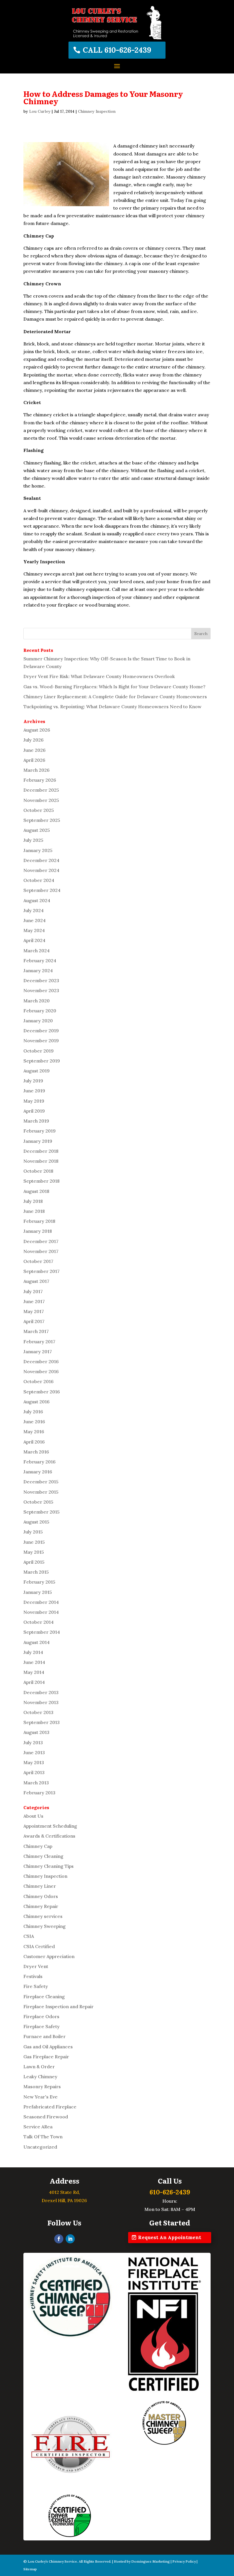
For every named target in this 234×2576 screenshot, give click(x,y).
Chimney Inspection (97, 111)
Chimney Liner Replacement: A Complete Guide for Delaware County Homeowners (115, 697)
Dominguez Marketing (151, 2561)
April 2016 (34, 1442)
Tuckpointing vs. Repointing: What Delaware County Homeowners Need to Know (112, 707)
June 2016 (34, 1422)
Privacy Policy (184, 2561)
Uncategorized (40, 2147)
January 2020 (38, 1021)
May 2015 (34, 1552)
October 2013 (38, 1712)
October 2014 (39, 1622)
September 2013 (42, 1722)
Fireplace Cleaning (44, 1996)
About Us (33, 1816)
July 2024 (34, 910)
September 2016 (42, 1392)
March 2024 (37, 951)
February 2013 (39, 1793)
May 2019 (34, 1101)
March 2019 (36, 1121)
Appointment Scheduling (50, 1826)
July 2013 (33, 1742)
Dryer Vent (36, 1966)
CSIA (29, 1936)
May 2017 (34, 1311)
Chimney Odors (41, 1896)
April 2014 (34, 1682)
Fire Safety (36, 1986)
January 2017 (38, 1352)
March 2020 (37, 1001)
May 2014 (34, 1672)
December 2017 (41, 1241)
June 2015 (34, 1542)
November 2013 (41, 1702)
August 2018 (36, 1191)
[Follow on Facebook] (59, 2239)
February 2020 (40, 1011)
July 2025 (33, 840)
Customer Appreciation (49, 1956)
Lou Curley (40, 111)
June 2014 (34, 1662)
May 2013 (34, 1762)
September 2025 (42, 820)
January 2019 (38, 1141)
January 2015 (38, 1592)
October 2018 (38, 1171)
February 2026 (40, 780)
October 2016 (39, 1381)
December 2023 (41, 980)
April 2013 (34, 1772)
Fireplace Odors (41, 2016)
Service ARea (38, 2127)
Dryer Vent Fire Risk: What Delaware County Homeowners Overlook (99, 676)
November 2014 (41, 1612)
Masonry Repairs (42, 2086)
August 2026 (37, 730)
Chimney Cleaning (43, 1856)
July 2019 (33, 1081)
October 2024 (39, 880)
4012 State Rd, (64, 2192)
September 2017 (42, 1271)
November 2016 (41, 1371)
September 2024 (42, 890)
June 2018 (34, 1211)
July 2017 (33, 1291)
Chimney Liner (40, 1886)
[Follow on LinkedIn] (70, 2239)
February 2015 (39, 1582)
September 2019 (42, 1061)
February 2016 (40, 1462)
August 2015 (36, 1522)
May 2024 (34, 930)
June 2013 (34, 1752)
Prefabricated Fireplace (50, 2107)
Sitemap (30, 2569)
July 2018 (33, 1201)
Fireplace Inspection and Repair (58, 2006)
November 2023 (41, 990)
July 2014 (33, 1652)
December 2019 (41, 1031)
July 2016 (33, 1412)
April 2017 (34, 1321)
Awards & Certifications (49, 1836)
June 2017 (34, 1301)
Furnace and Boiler (45, 2036)
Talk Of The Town (43, 2137)
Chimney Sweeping (45, 1926)
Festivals (33, 1976)
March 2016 (36, 1452)
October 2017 (38, 1261)
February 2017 (39, 1342)
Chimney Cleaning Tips (49, 1866)
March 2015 (36, 1572)
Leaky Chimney (40, 2077)
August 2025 (37, 830)
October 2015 (38, 1502)
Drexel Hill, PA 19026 (64, 2200)
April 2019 (34, 1111)
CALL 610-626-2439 (117, 50)
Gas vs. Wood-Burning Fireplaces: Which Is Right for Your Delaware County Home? (114, 687)
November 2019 (41, 1041)
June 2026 (35, 750)
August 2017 (36, 1281)
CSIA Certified (39, 1946)
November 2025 (41, 800)
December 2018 (41, 1151)
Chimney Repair (41, 1906)
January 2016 (38, 1472)
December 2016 (41, 1361)
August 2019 (37, 1071)
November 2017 (41, 1251)
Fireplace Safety (42, 2026)
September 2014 (42, 1632)
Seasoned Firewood (46, 2117)
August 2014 (37, 1642)
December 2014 (41, 1602)
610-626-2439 (170, 2192)
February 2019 (40, 1131)
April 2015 (34, 1562)
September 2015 (42, 1512)
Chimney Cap (38, 1846)
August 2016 (37, 1402)
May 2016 (34, 1432)
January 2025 (38, 850)
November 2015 (41, 1492)
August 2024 (37, 900)
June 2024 (35, 920)
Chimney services (43, 1916)
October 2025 (39, 810)
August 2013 (36, 1732)
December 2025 (41, 790)
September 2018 (42, 1181)
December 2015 (41, 1482)
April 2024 (34, 940)
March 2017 (36, 1331)
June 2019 (34, 1091)
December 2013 (41, 1692)
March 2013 (36, 1783)
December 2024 (41, 860)
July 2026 (34, 740)
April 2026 (34, 760)
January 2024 (38, 970)
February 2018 (39, 1221)
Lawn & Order (39, 2067)
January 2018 (38, 1231)
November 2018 (41, 1161)
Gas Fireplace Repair (46, 2057)
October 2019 (39, 1051)
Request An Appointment (170, 2237)
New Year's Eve (41, 2097)
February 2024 (40, 961)
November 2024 (41, 870)
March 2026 (37, 770)
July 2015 (33, 1532)
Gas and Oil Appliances (48, 2047)
